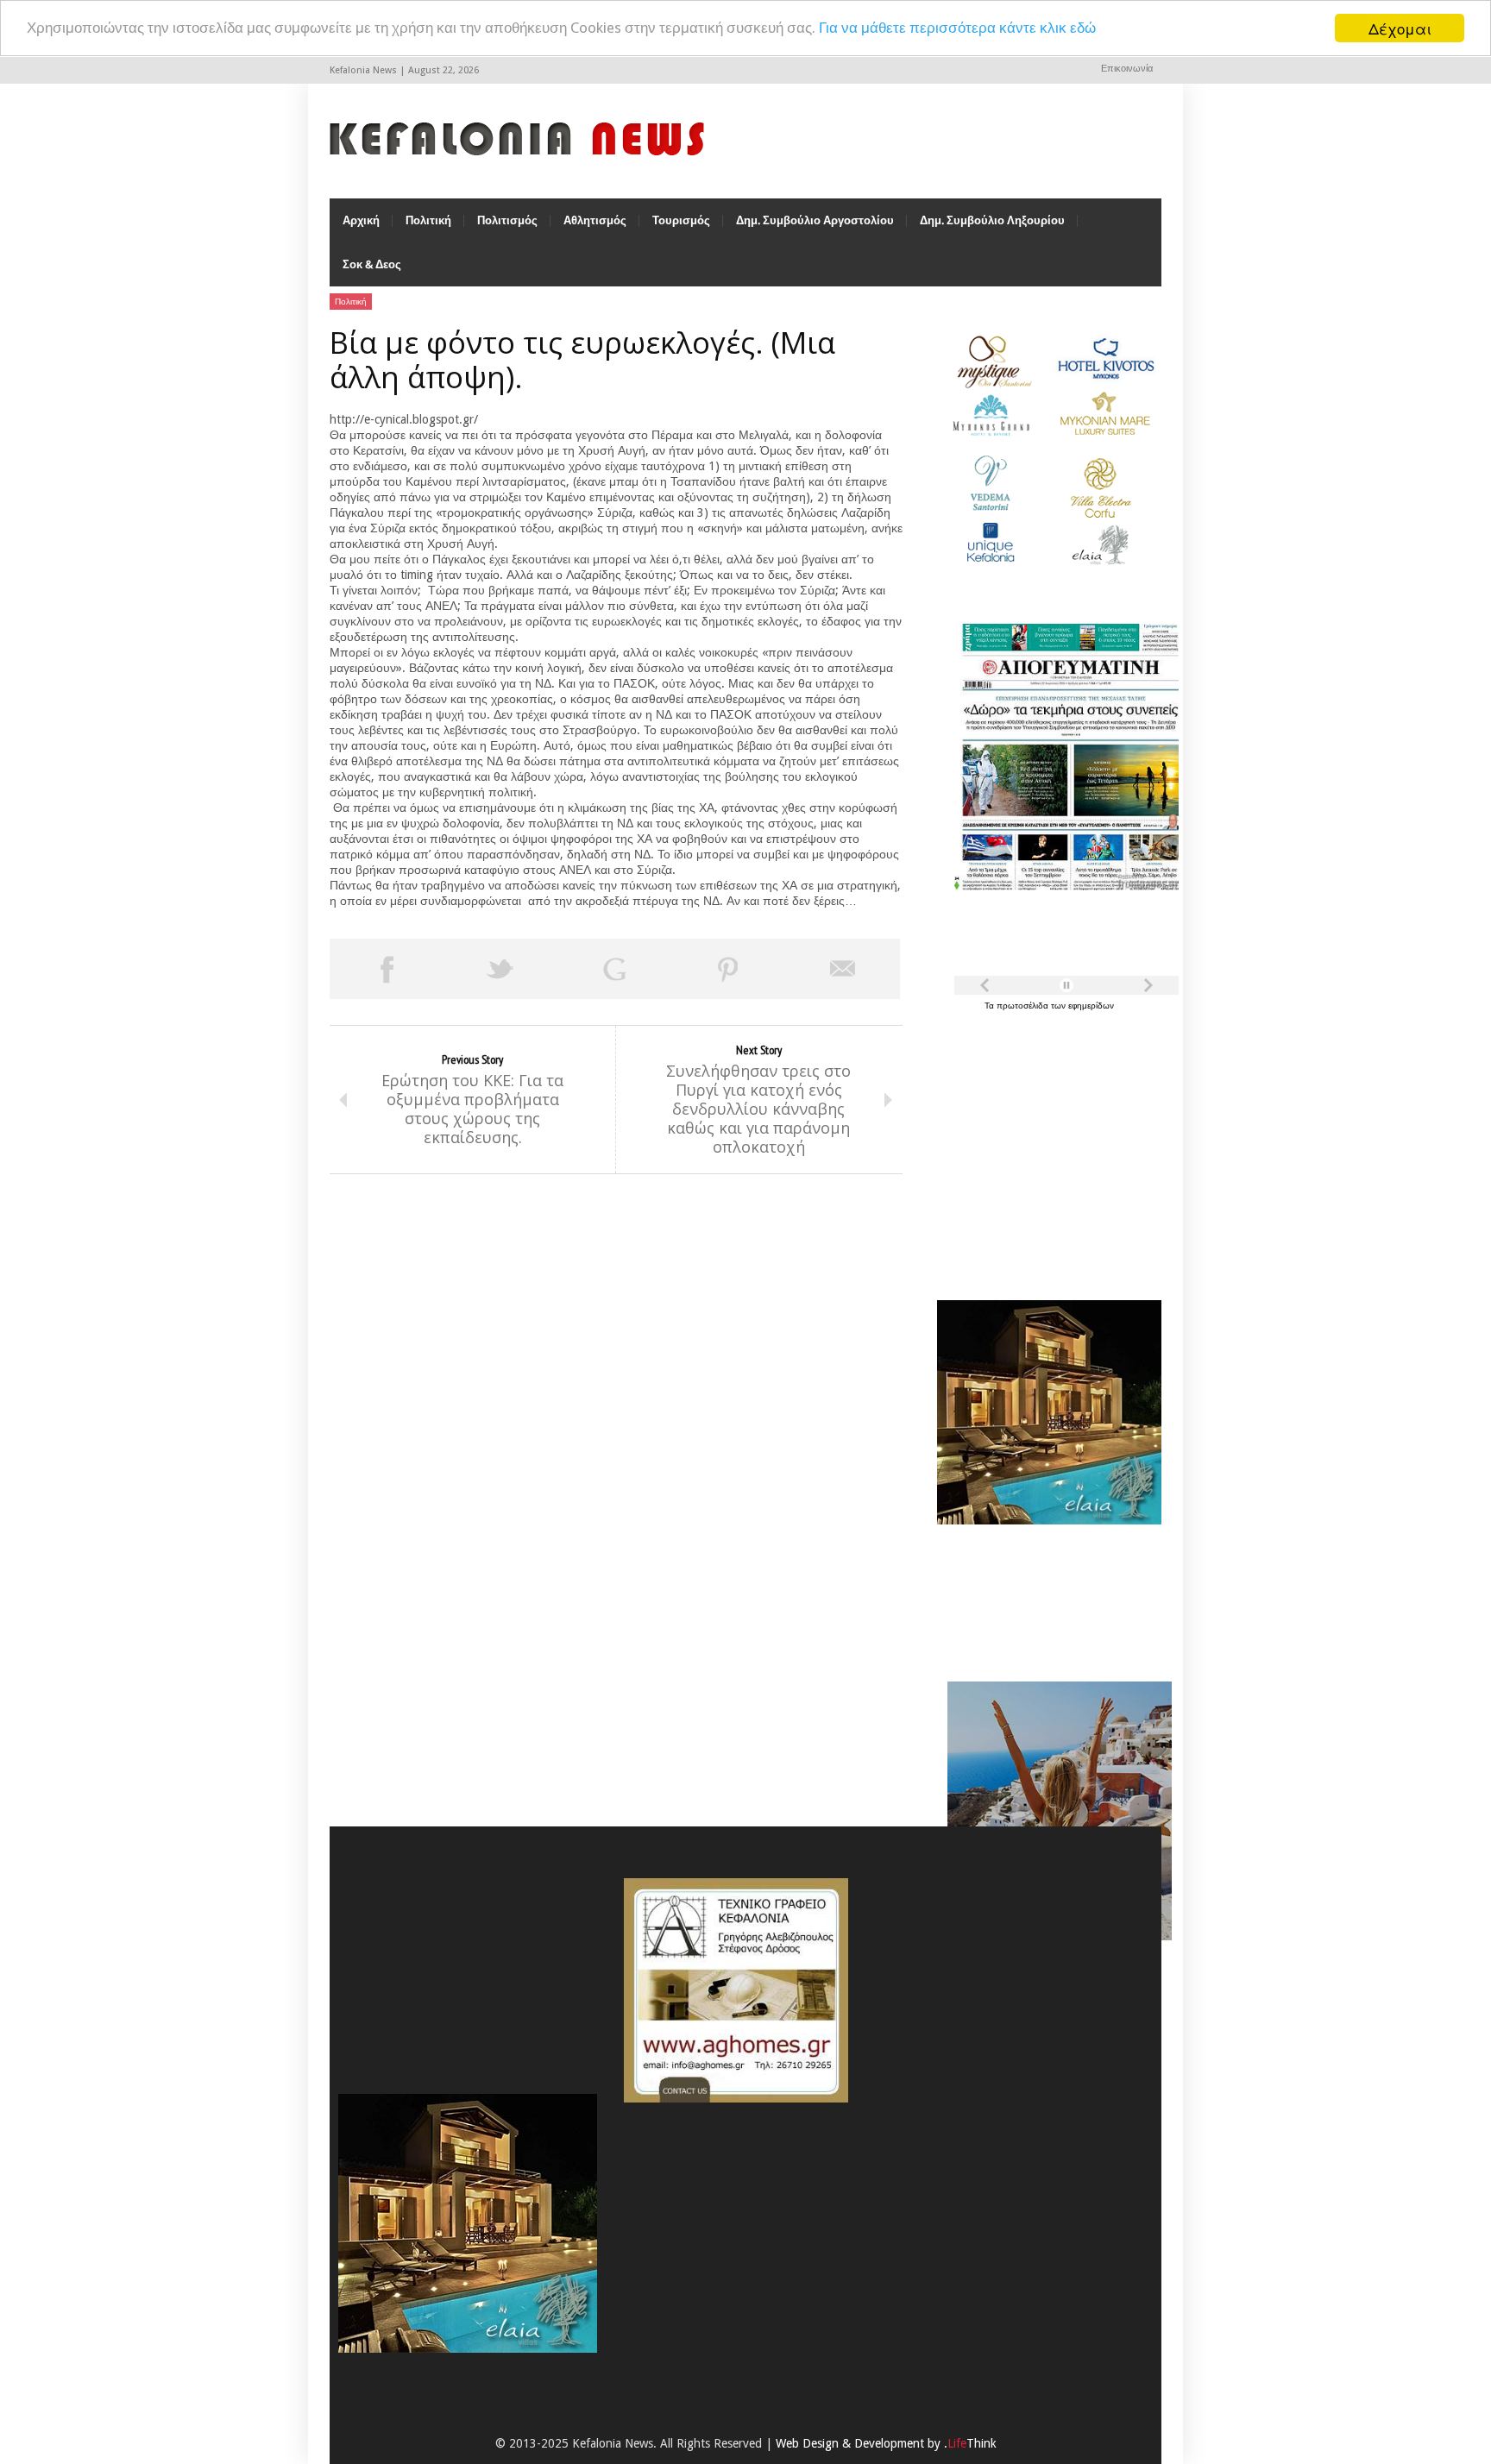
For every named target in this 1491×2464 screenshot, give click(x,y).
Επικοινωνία (1127, 69)
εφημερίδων (1091, 1006)
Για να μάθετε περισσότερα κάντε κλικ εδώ (957, 28)
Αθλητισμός (595, 220)
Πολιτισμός (507, 220)
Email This (843, 969)
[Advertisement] (1045, 1146)
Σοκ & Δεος (372, 264)
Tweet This (500, 969)
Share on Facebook (387, 969)
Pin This (728, 969)
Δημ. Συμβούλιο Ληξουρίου (992, 220)
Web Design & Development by (886, 2443)
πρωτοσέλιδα (1024, 1006)
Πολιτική (428, 220)
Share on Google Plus (614, 969)
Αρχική (361, 220)
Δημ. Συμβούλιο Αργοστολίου (815, 220)
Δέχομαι (1400, 28)
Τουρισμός (681, 220)
